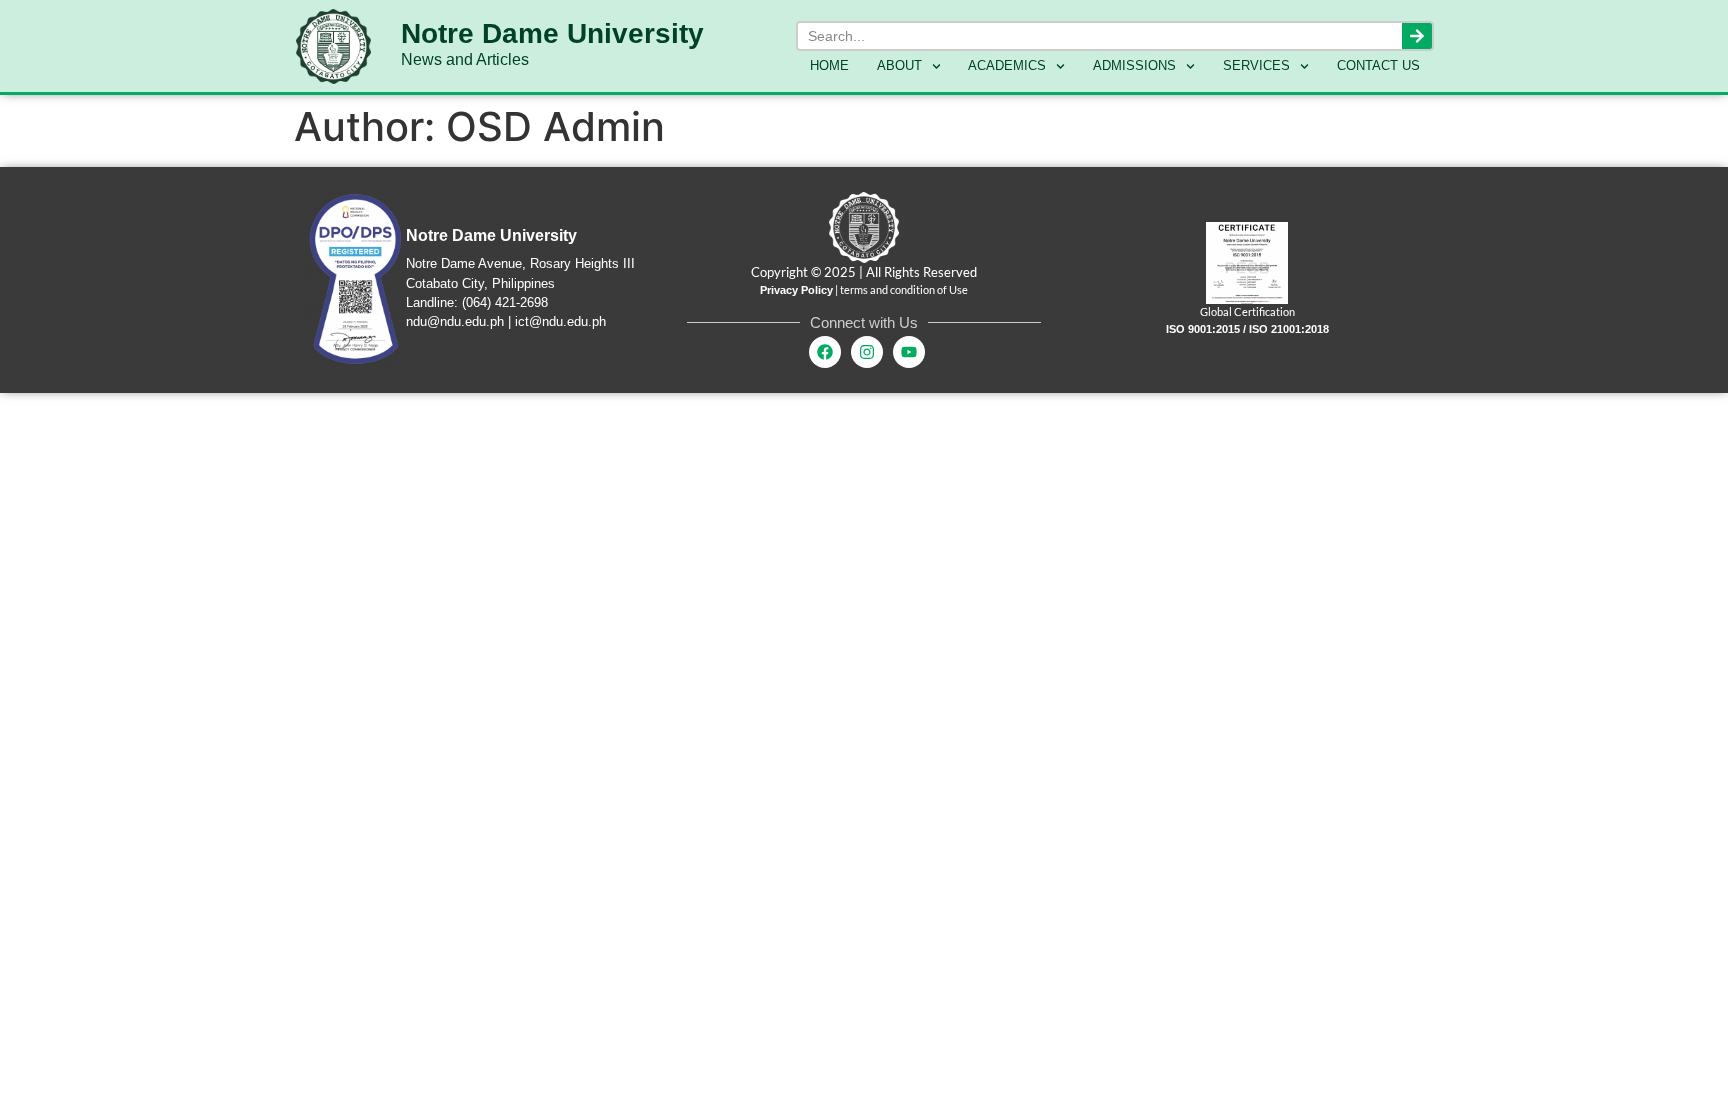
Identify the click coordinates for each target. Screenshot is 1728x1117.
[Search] (1417, 36)
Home (829, 65)
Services (1256, 65)
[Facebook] (825, 352)
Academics (1007, 65)
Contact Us (1378, 65)
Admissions (1134, 65)
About (899, 65)
